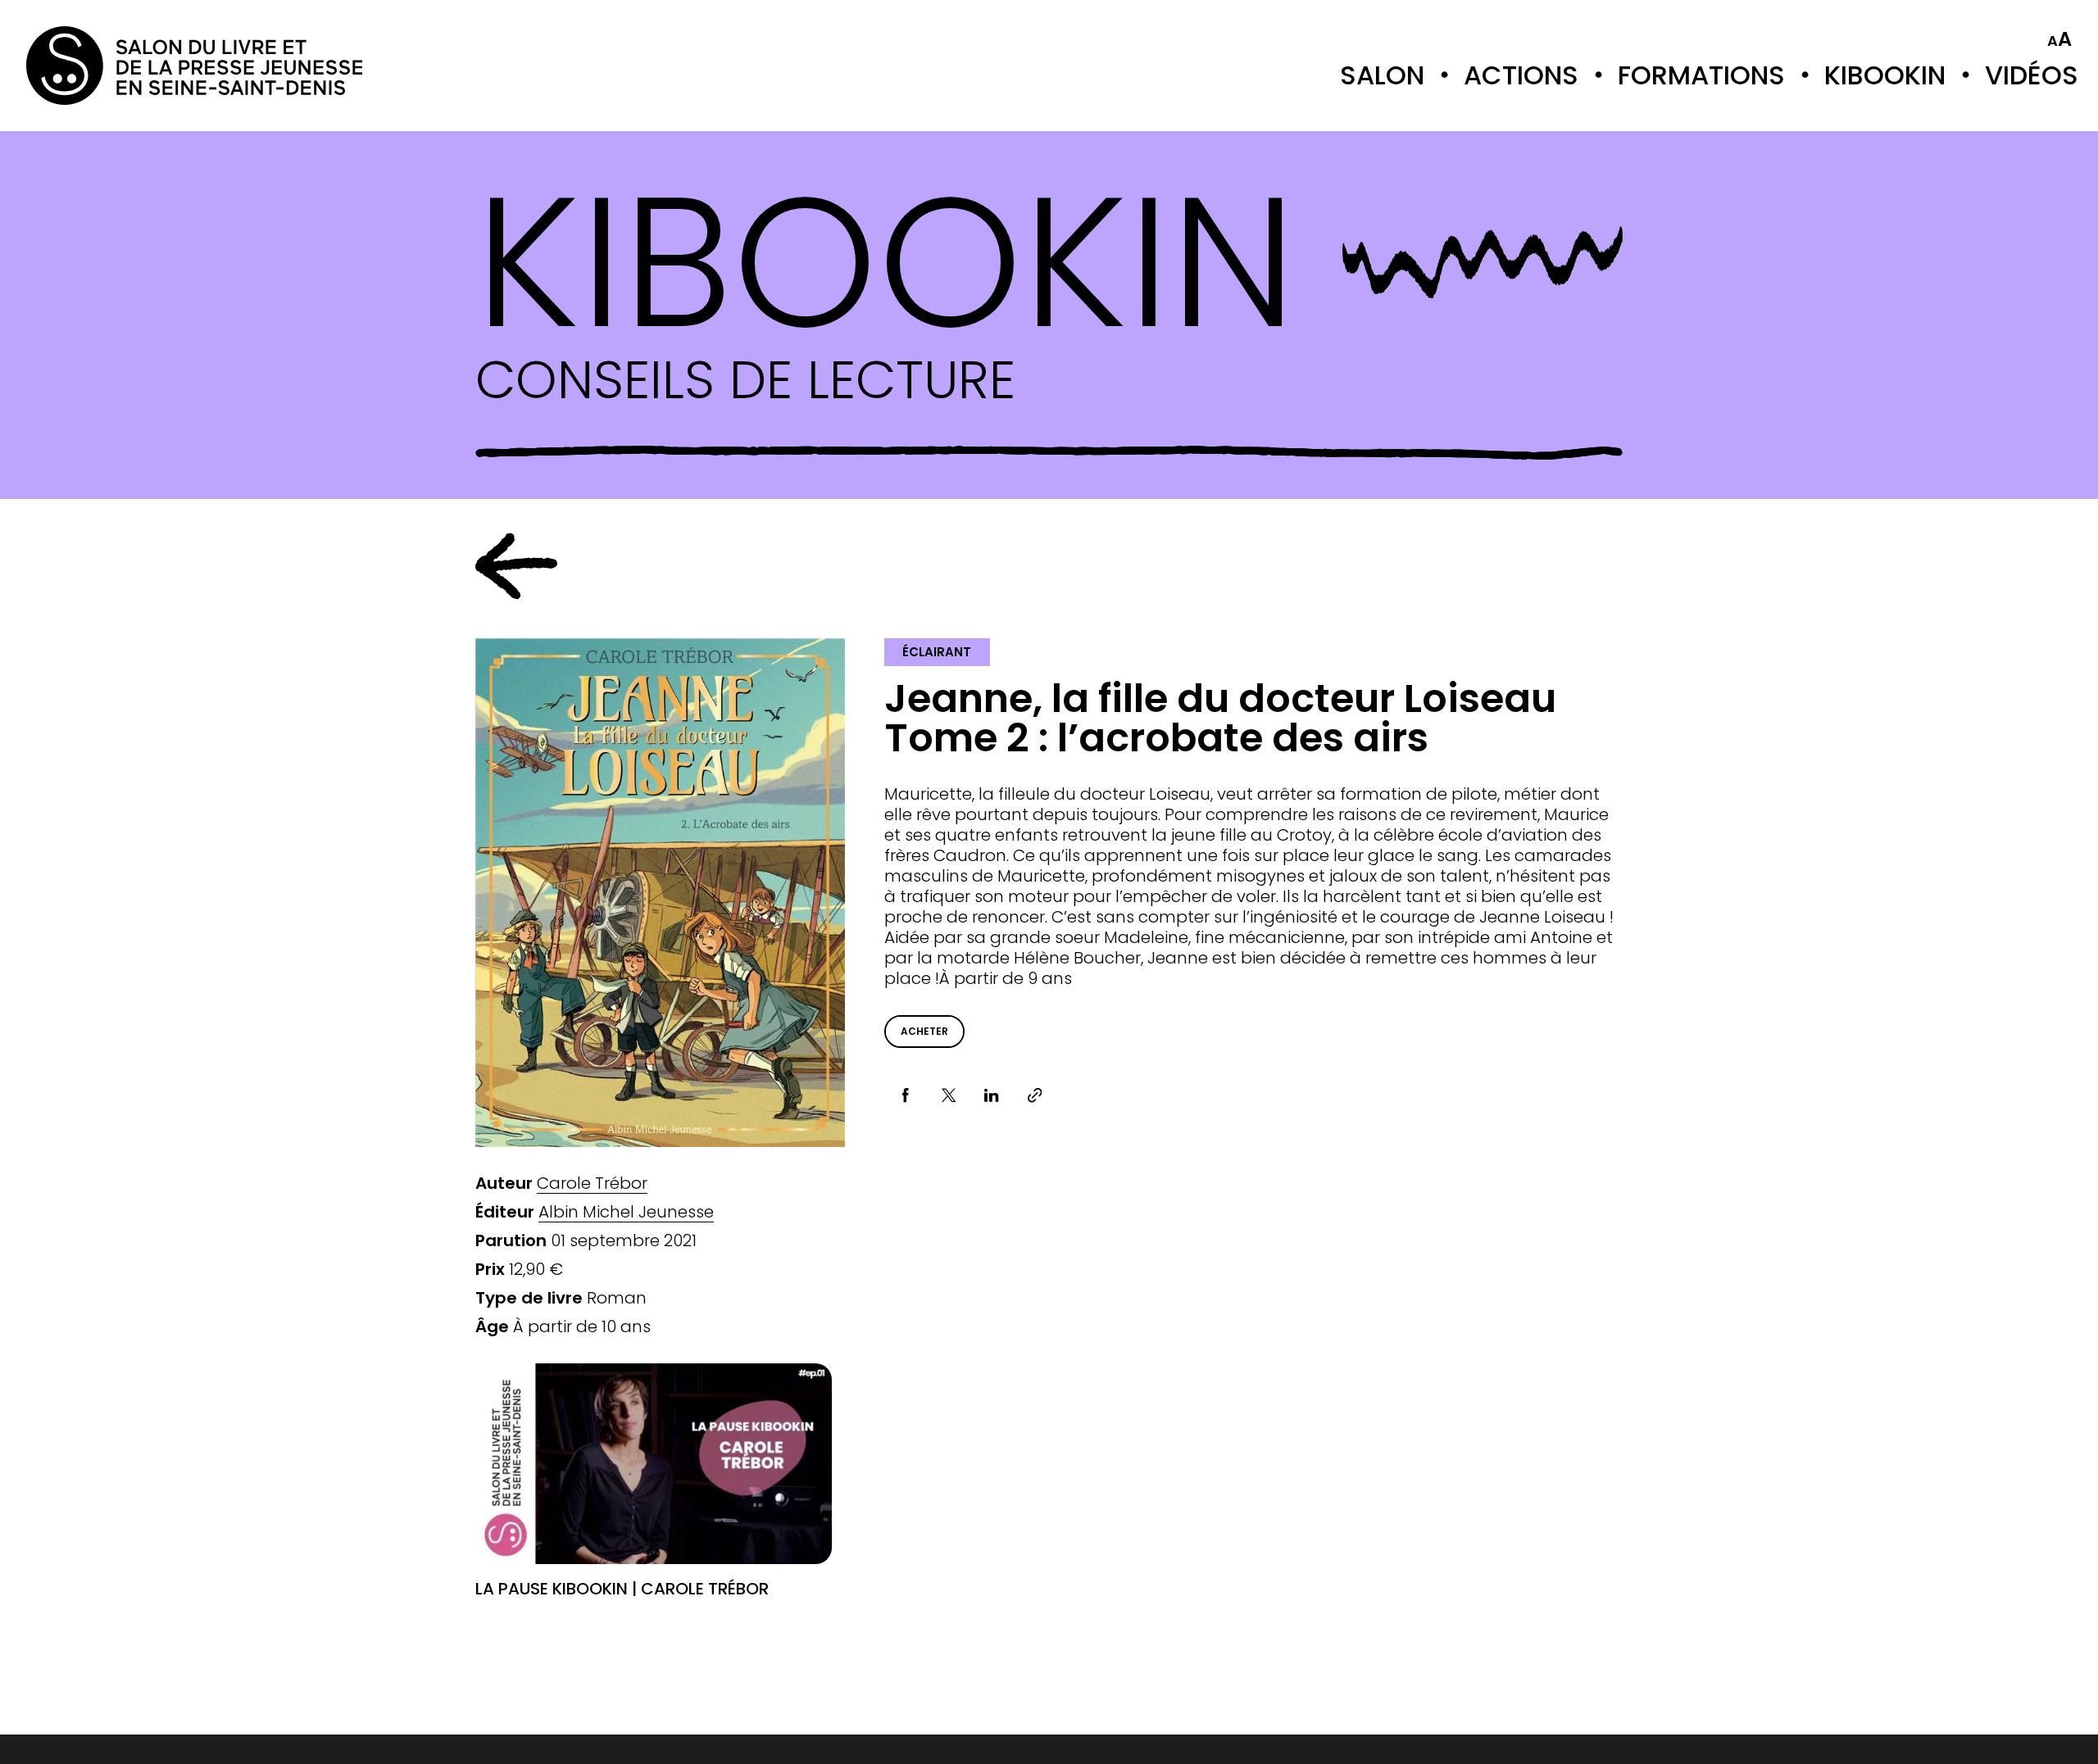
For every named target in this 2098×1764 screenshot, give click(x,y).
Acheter (924, 1031)
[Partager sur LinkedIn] (992, 1096)
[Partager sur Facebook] (906, 1096)
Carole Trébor (592, 1184)
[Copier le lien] (1035, 1096)
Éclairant (937, 652)
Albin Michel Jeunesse (626, 1212)
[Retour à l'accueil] (92, 66)
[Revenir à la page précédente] (516, 566)
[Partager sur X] (949, 1096)
